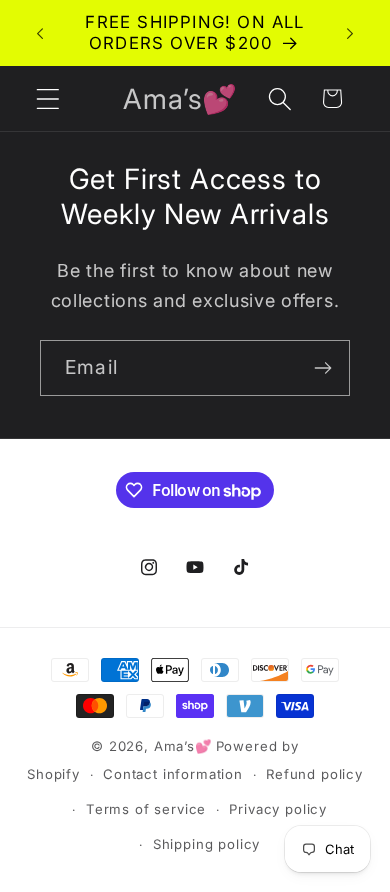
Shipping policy (207, 844)
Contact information (173, 774)
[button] (48, 98)
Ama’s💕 (183, 746)
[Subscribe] (322, 368)
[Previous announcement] (40, 33)
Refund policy (314, 774)
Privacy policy (278, 809)
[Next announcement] (350, 33)
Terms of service (146, 809)
